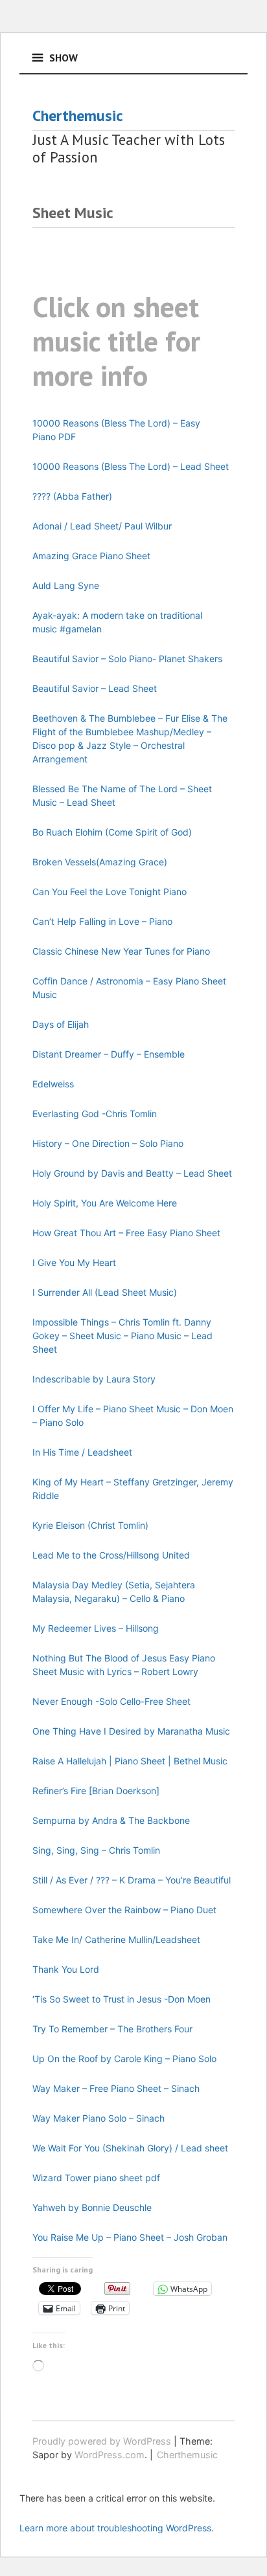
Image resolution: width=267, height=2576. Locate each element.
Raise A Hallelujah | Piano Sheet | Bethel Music (130, 1761)
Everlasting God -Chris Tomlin (95, 1114)
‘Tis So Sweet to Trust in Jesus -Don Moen (122, 1999)
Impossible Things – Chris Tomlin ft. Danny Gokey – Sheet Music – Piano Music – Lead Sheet (122, 1336)
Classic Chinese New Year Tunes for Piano (121, 951)
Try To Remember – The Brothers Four (112, 2029)
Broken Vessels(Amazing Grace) (100, 862)
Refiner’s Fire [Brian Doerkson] (96, 1791)
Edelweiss (53, 1084)
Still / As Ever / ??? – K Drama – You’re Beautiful (132, 1880)
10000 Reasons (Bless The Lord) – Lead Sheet (131, 466)
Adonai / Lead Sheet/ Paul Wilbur (102, 526)
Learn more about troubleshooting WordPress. (117, 2528)
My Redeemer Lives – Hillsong (96, 1628)
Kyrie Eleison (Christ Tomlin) (90, 1525)
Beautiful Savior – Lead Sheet (95, 688)
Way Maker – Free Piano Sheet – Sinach (116, 2088)
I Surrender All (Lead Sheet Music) (105, 1292)
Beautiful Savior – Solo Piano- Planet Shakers (127, 659)
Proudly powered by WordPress (102, 2441)
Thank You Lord (66, 1969)
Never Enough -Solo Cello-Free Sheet (111, 1701)
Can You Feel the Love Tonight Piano (110, 892)
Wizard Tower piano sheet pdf (96, 2178)
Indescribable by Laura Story (94, 1379)
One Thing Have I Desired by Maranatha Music (131, 1731)
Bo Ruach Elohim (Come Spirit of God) (112, 832)
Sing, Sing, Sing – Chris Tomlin (96, 1850)
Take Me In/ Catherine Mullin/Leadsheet (116, 1939)
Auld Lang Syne (66, 585)
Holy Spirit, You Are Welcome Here (105, 1203)
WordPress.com (110, 2455)
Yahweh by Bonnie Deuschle (92, 2207)
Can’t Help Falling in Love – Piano (102, 921)
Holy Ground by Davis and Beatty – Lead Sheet (132, 1173)
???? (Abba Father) (72, 496)
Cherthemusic (78, 116)
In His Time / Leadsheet (82, 1452)
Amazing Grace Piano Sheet (91, 556)
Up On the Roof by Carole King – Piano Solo (124, 2059)
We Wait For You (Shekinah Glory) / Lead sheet (130, 2148)
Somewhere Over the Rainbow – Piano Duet (124, 1910)
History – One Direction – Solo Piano (108, 1143)
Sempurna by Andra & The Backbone (111, 1820)
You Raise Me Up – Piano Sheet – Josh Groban (130, 2237)
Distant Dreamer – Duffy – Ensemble (109, 1054)
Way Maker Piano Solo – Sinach (99, 2118)
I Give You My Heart (74, 1262)
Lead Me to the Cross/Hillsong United (111, 1555)
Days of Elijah (61, 1024)
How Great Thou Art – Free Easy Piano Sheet (126, 1233)
